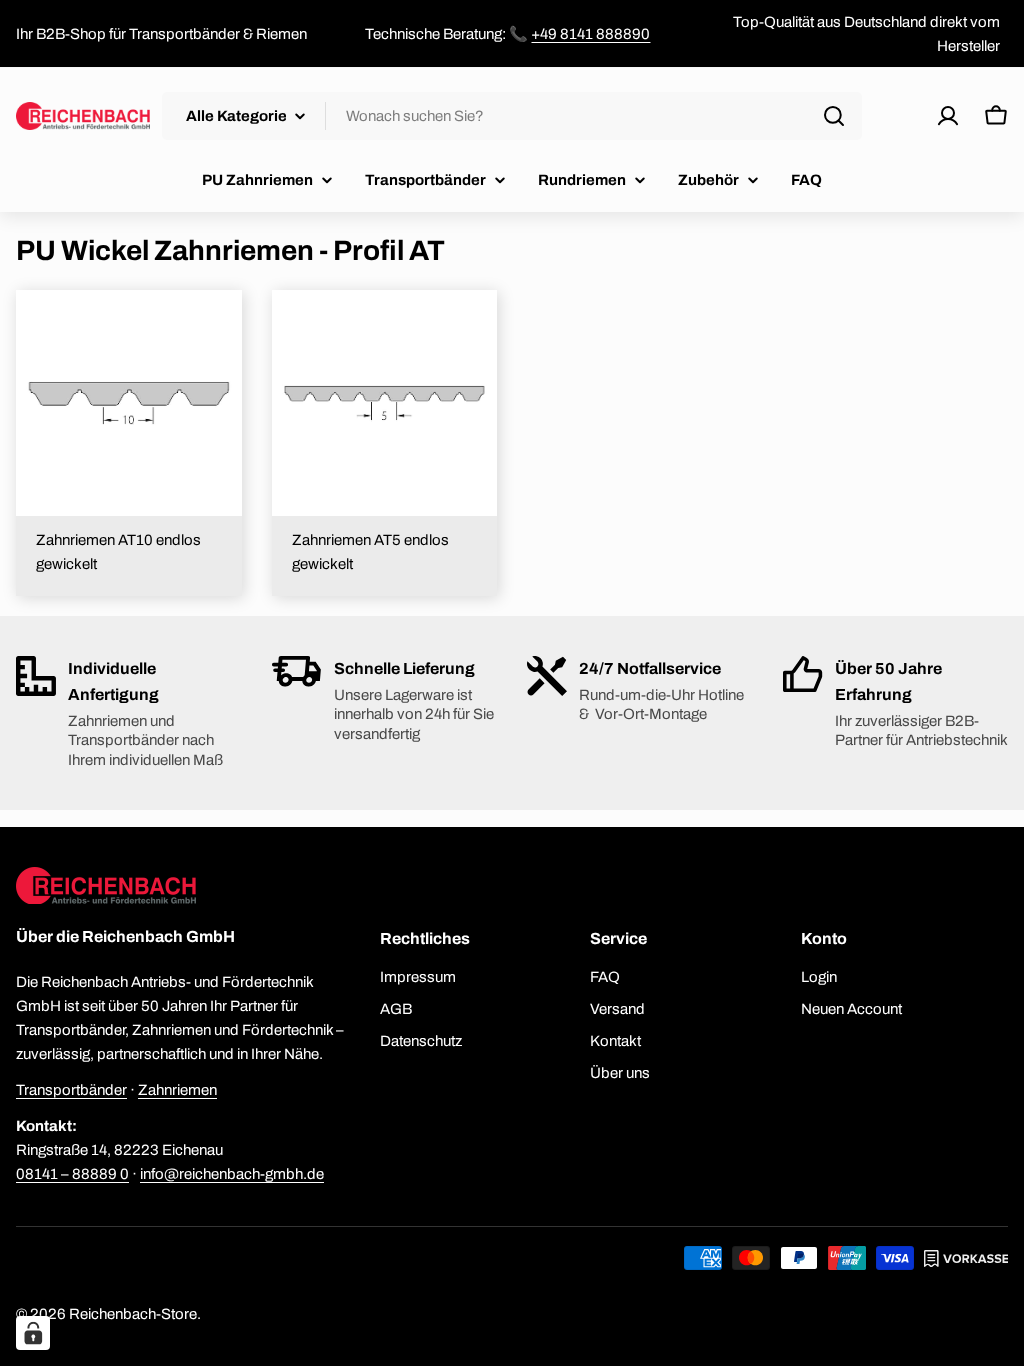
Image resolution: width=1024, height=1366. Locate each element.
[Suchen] (834, 116)
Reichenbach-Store (133, 1314)
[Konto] (948, 116)
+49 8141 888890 (590, 34)
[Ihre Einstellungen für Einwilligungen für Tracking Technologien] (33, 1333)
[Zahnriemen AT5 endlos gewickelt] (385, 403)
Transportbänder (71, 1090)
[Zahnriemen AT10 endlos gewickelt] (129, 403)
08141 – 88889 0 (72, 1174)
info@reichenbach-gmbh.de (232, 1174)
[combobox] (512, 116)
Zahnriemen (177, 1090)
